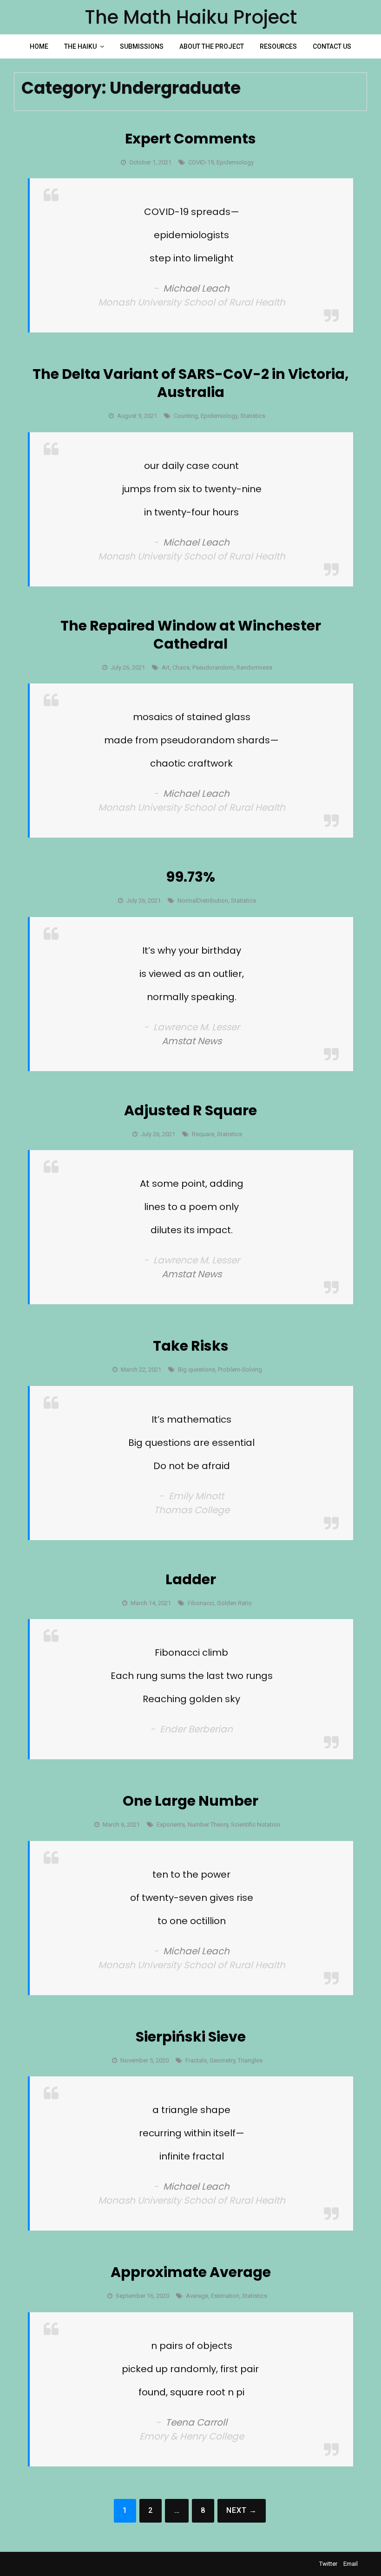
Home (39, 46)
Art (166, 667)
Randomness (254, 667)
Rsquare (203, 1134)
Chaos (181, 667)
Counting (186, 416)
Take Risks (191, 1346)
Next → (242, 2510)
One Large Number (190, 1801)
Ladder (191, 1579)
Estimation (225, 2296)
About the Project (212, 46)
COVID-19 (201, 162)
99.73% (190, 877)
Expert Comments (190, 139)
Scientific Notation (256, 1825)
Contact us (332, 46)
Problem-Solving (240, 1369)
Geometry (222, 2060)
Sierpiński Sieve (191, 2037)
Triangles (250, 2060)
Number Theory (208, 1825)
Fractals (196, 2060)
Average (197, 2296)
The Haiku (80, 46)
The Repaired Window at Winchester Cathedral (191, 635)
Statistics (253, 416)
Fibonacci (201, 1603)
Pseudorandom (213, 667)
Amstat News (192, 1041)
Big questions (197, 1369)
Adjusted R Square (190, 1110)
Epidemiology (235, 162)
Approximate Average (191, 2272)
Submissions (142, 46)
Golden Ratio (234, 1603)
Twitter (328, 2564)
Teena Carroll (196, 2422)
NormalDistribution (203, 901)
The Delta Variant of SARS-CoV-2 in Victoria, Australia (191, 383)
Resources (278, 46)
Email (351, 2564)
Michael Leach (196, 288)
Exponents (171, 1825)
